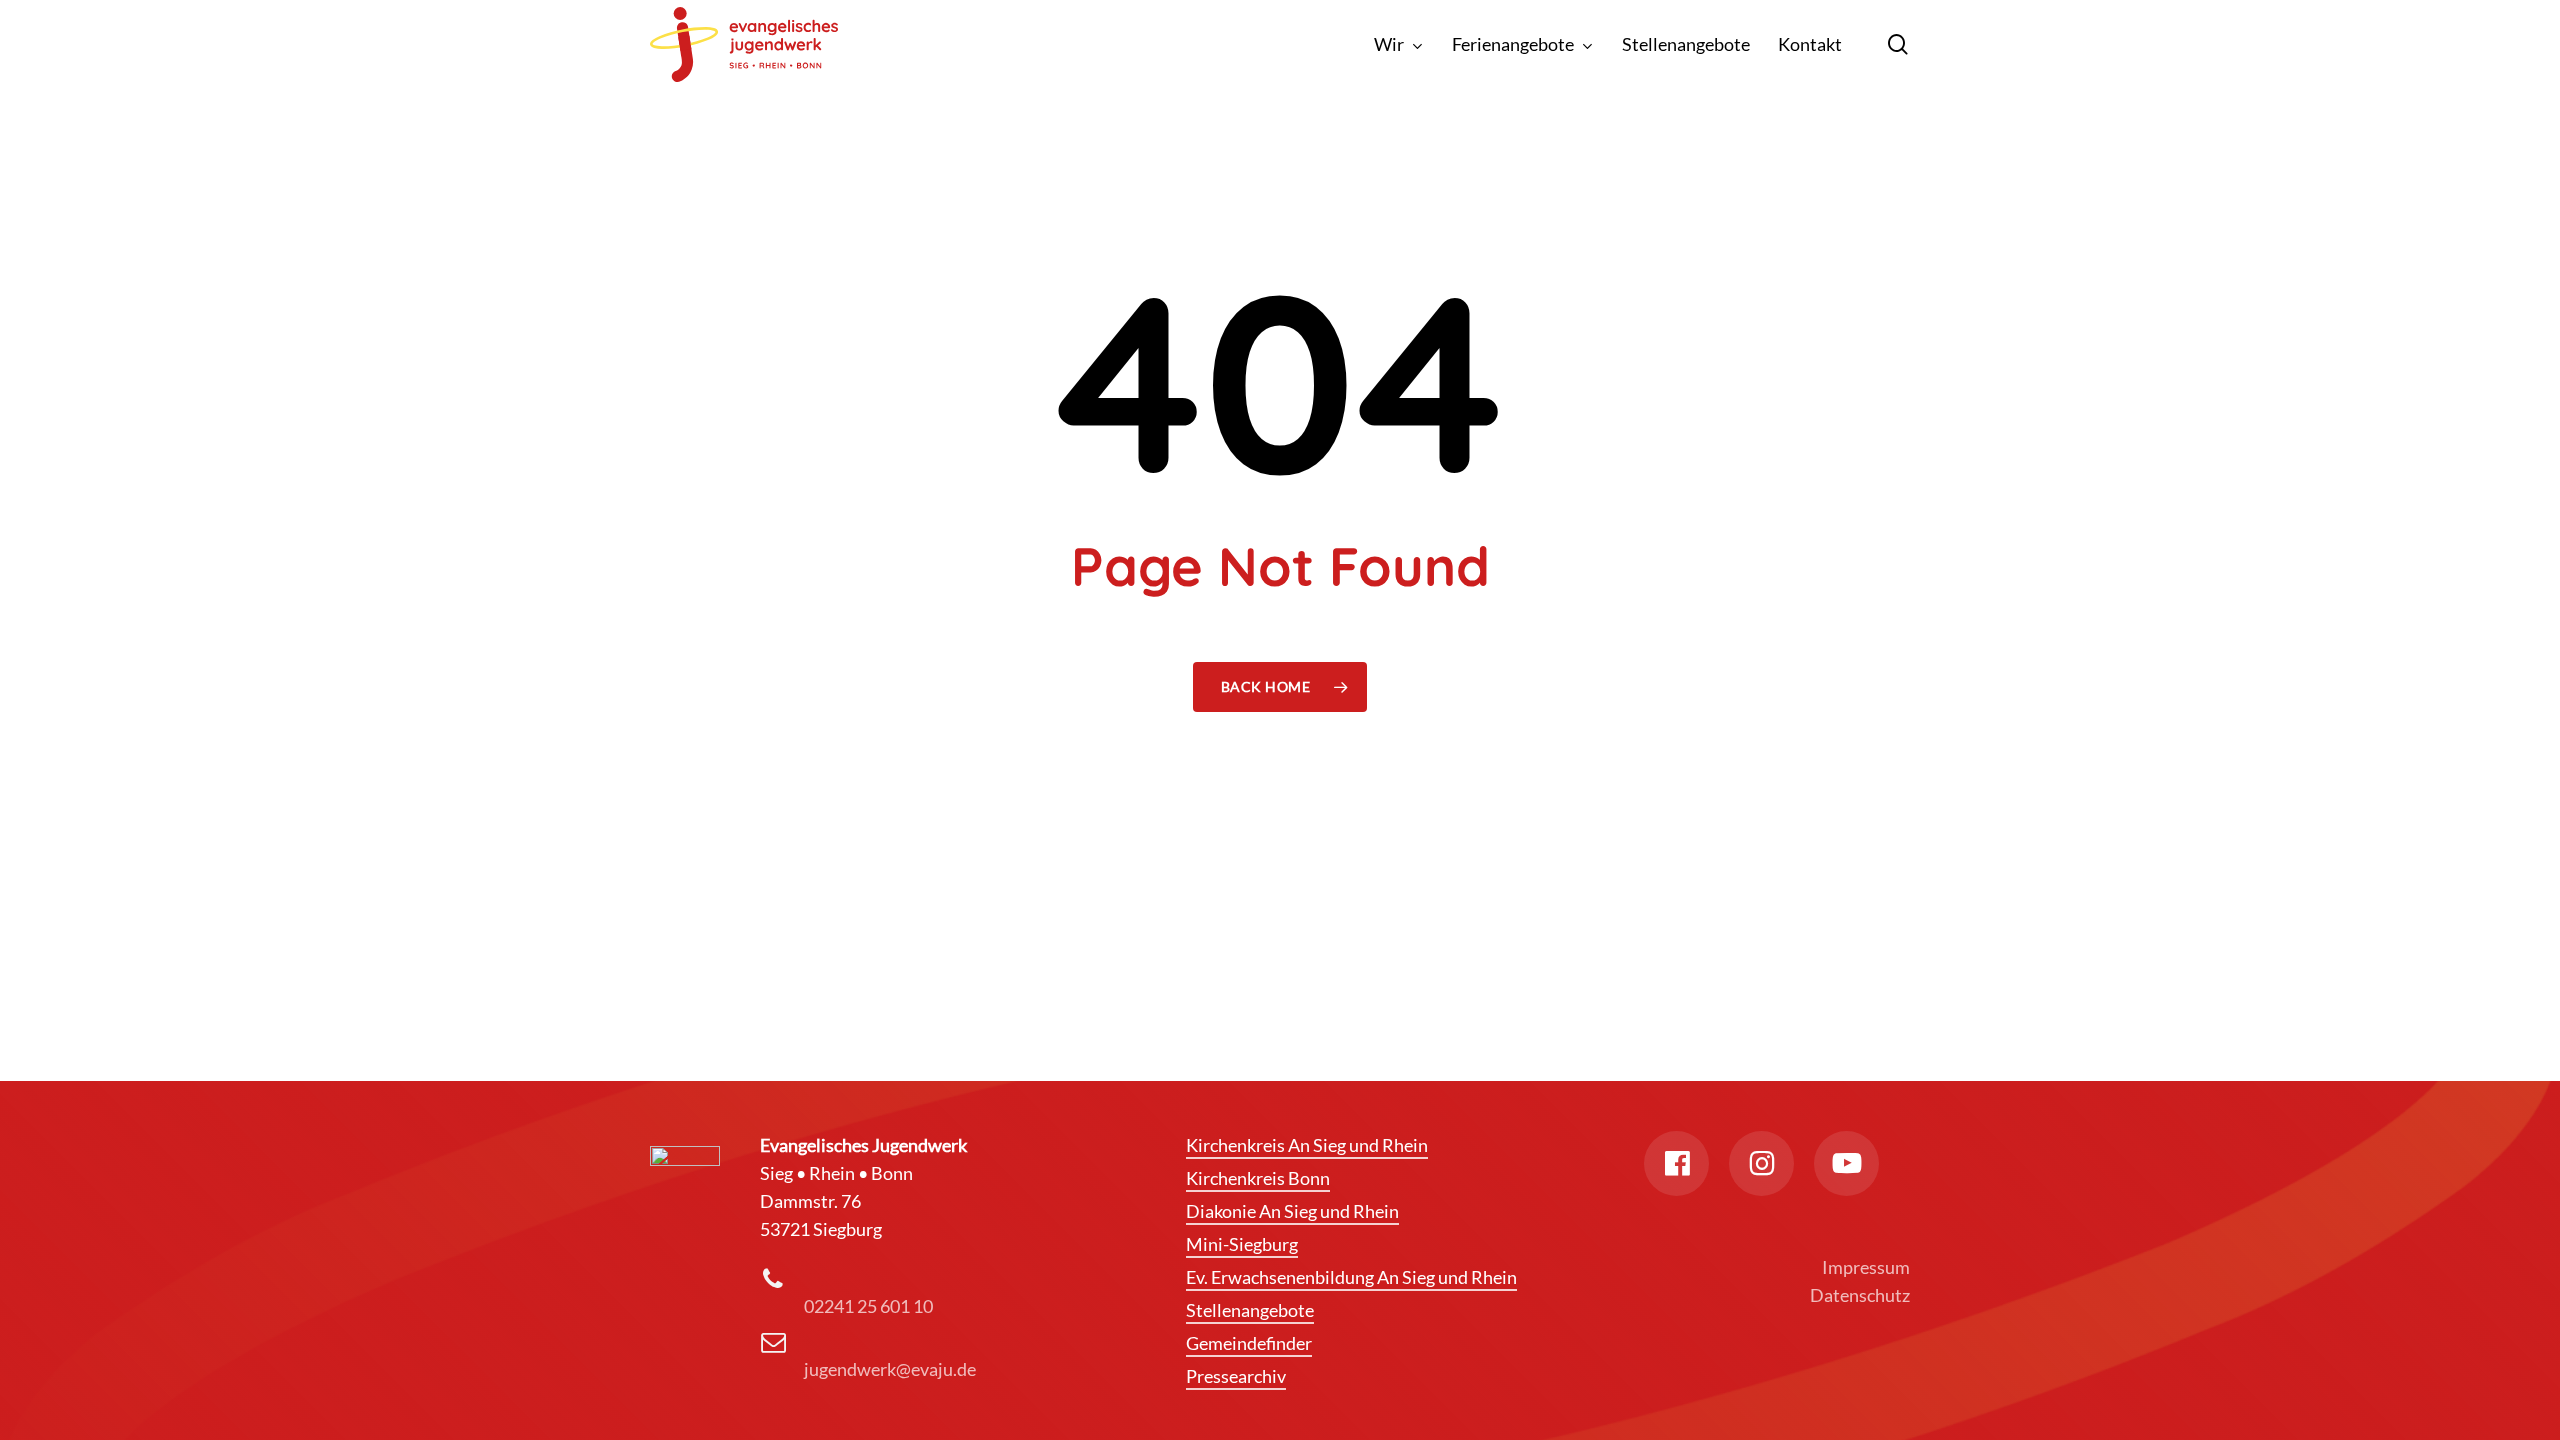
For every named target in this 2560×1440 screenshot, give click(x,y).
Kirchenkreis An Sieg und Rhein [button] (1307, 1145)
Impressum (1866, 1267)
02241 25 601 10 (868, 1306)
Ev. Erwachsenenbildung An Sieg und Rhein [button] (1351, 1277)
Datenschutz (1860, 1295)
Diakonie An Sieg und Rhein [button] (1292, 1211)
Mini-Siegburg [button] (1242, 1244)
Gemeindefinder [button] (1249, 1343)
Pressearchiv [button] (1236, 1376)
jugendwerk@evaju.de (890, 1369)
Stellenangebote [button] (1250, 1310)
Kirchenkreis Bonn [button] (1258, 1178)
